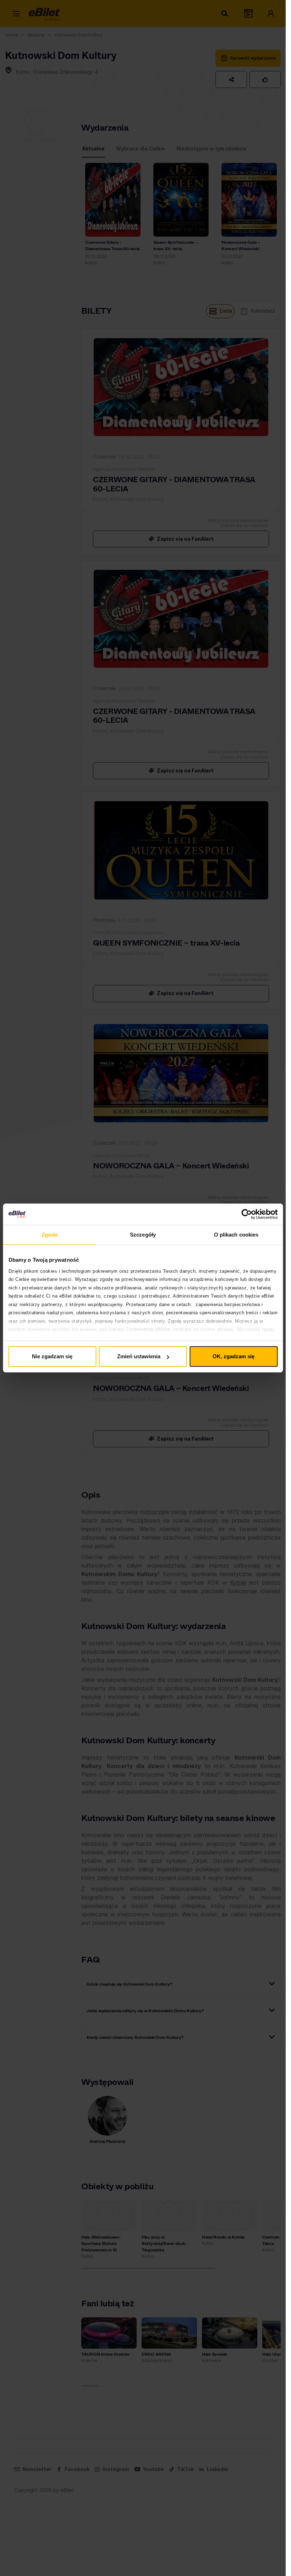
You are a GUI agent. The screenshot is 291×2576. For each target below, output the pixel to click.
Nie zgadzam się (52, 1356)
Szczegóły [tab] (143, 1235)
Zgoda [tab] (50, 1235)
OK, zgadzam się (234, 1356)
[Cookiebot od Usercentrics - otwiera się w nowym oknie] (246, 1214)
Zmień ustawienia (139, 1356)
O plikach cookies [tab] (236, 1235)
